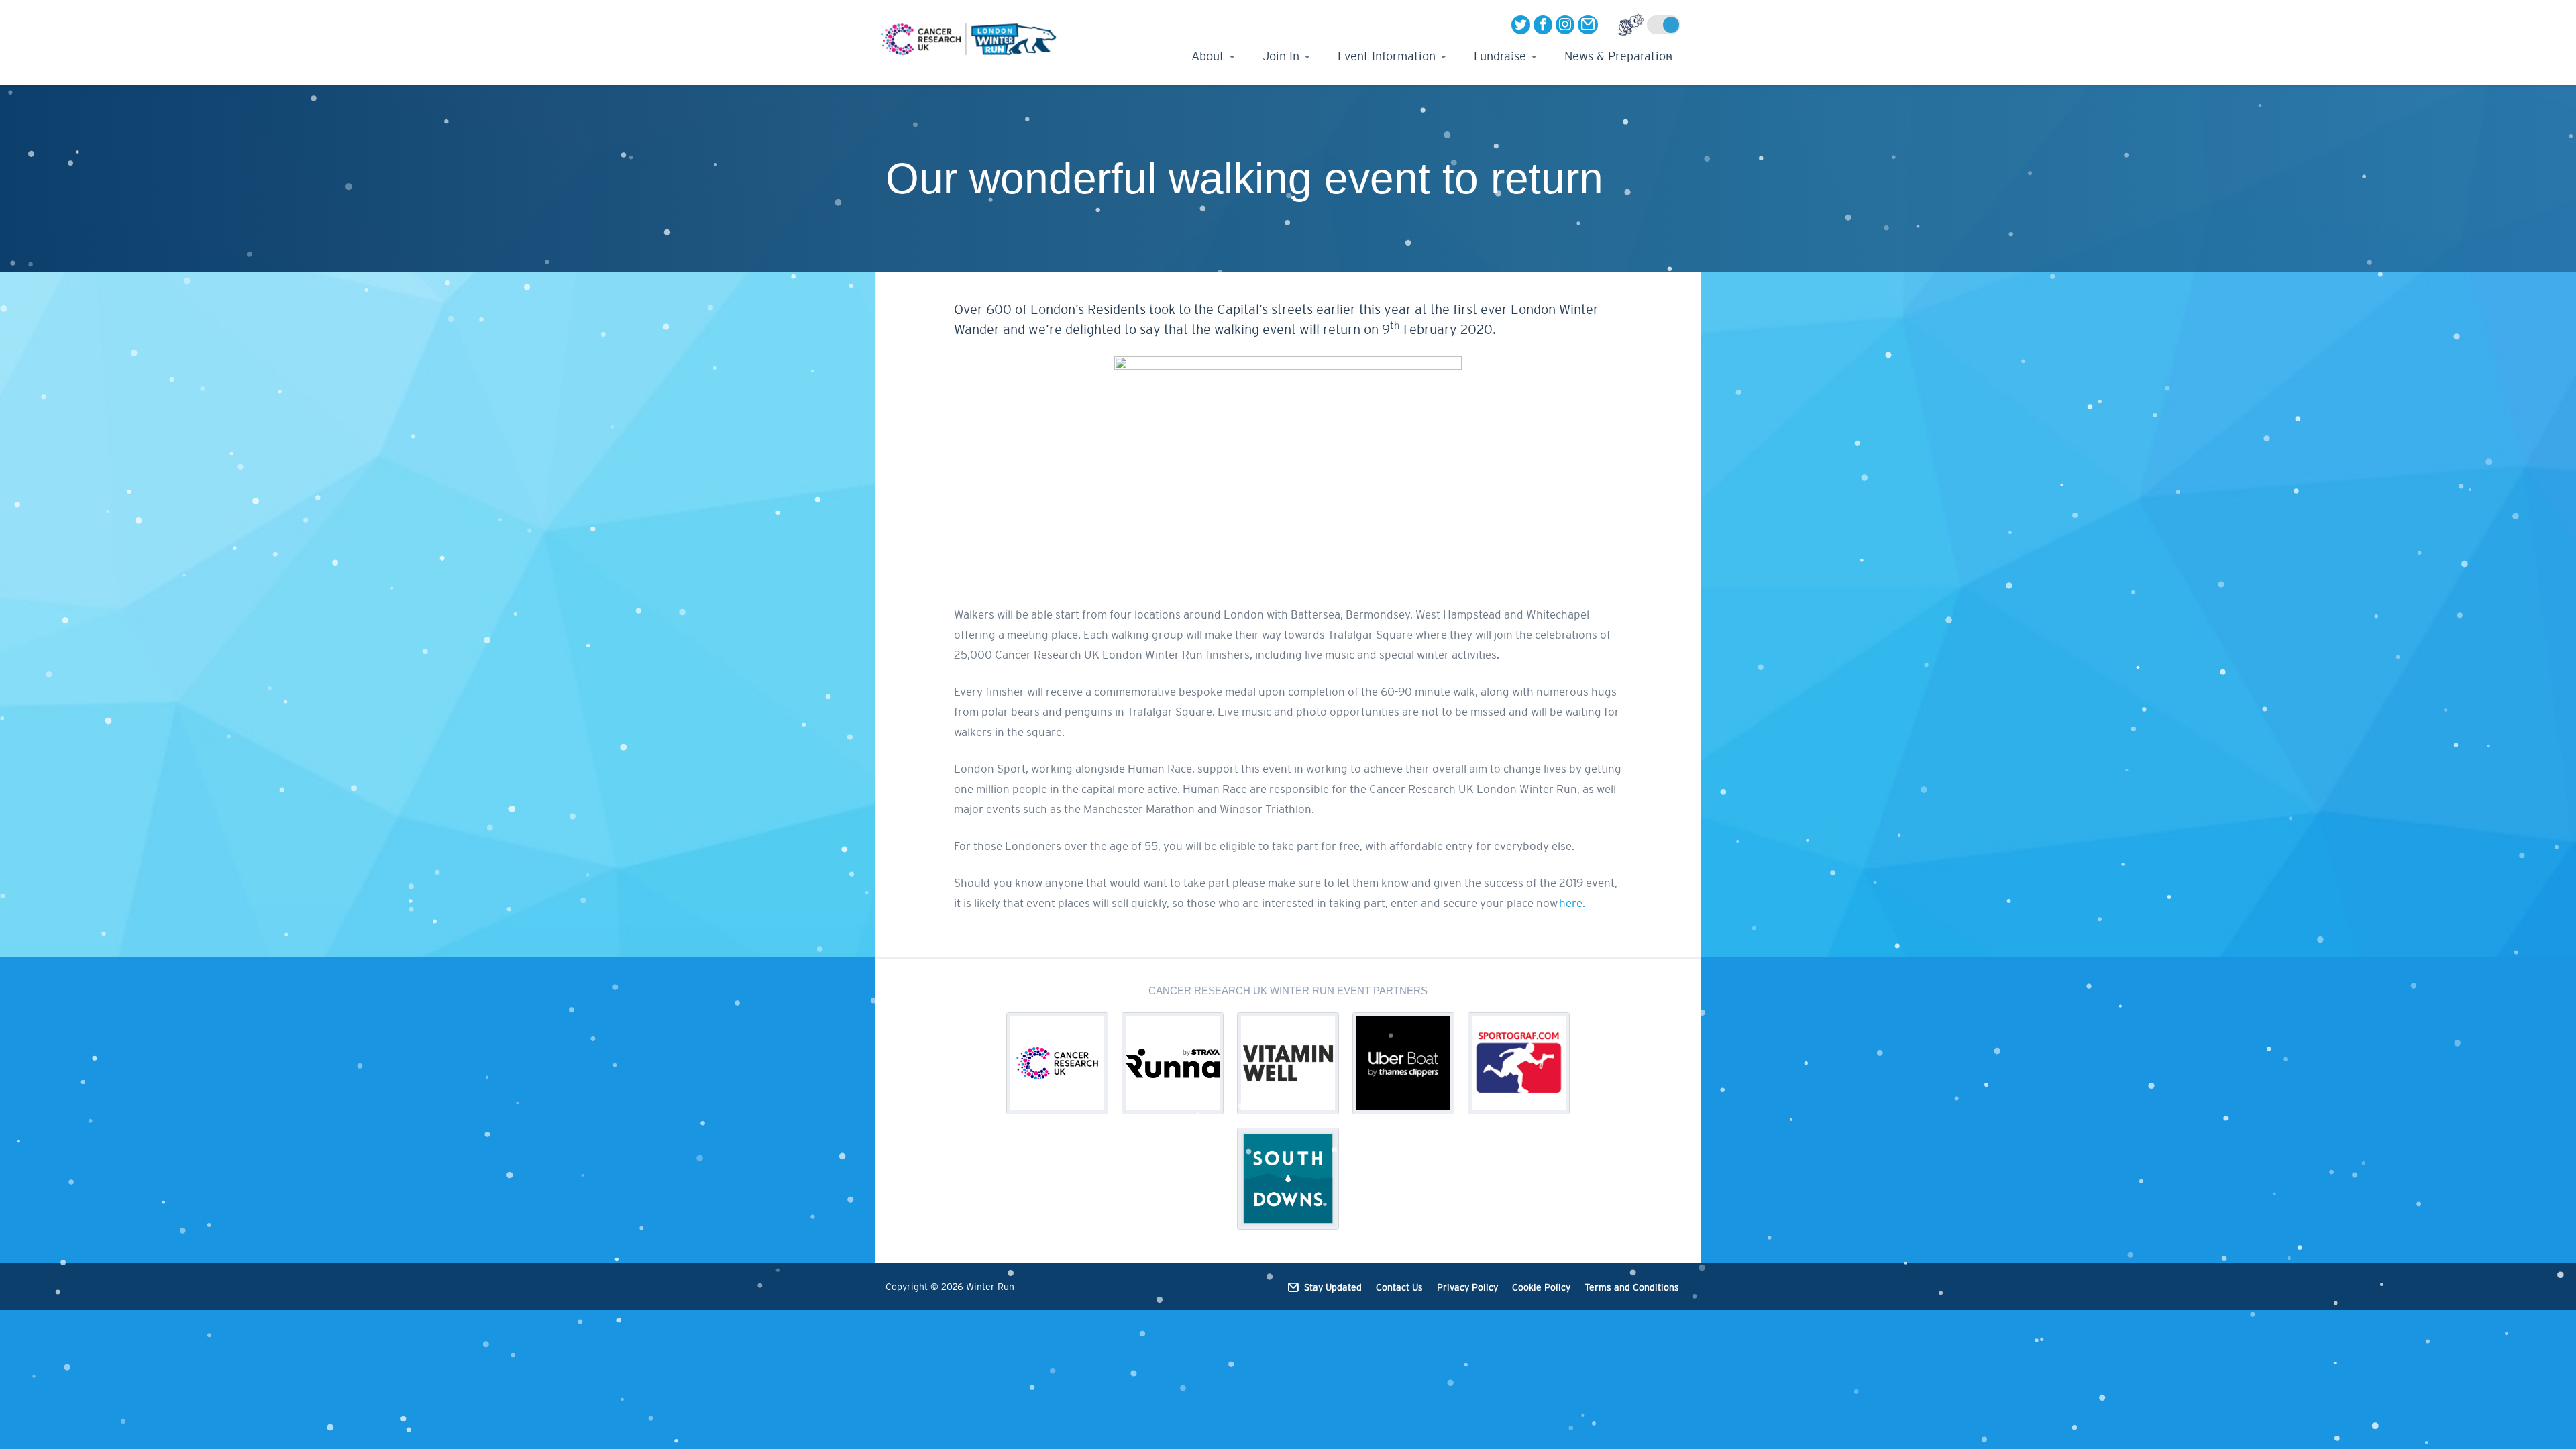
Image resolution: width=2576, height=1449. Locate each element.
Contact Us (1399, 1287)
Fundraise (1500, 56)
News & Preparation (1618, 56)
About (1208, 56)
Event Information (1387, 56)
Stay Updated (1333, 1287)
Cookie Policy (1541, 1287)
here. (1572, 903)
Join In (1281, 56)
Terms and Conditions (1632, 1287)
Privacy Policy (1467, 1287)
